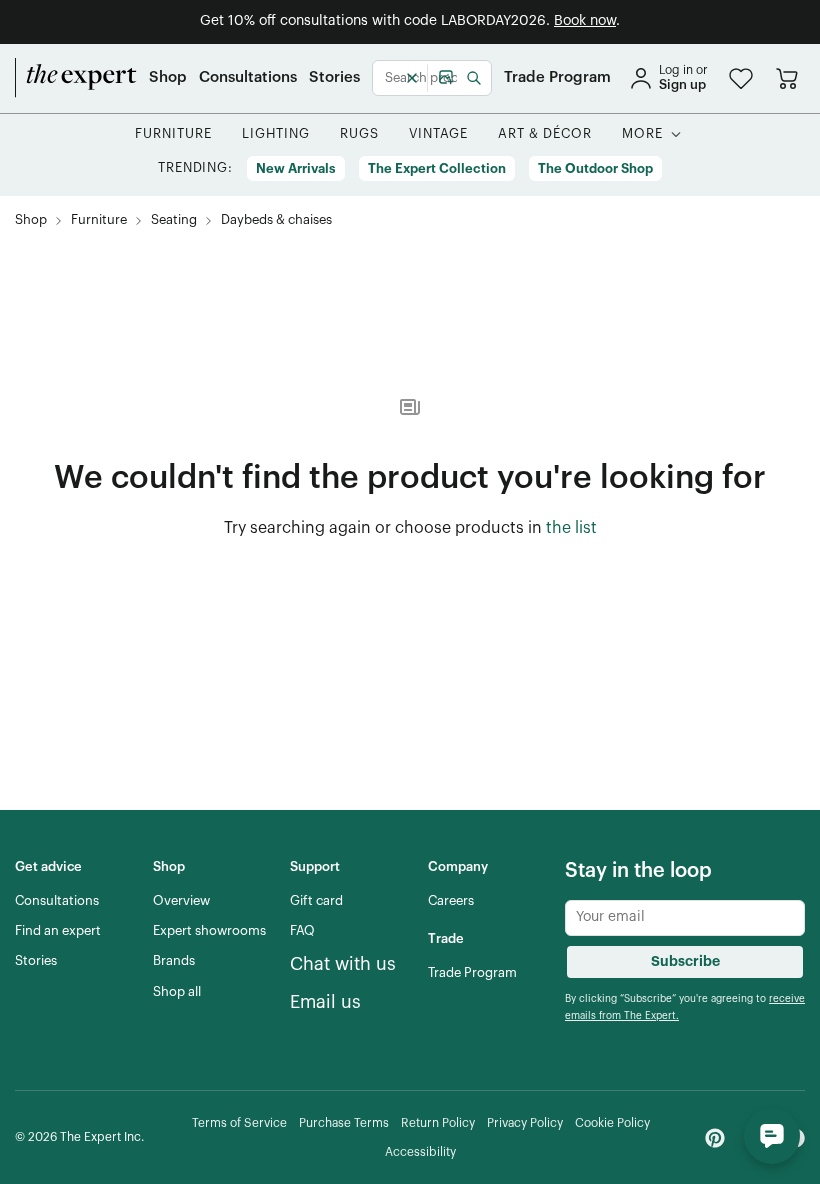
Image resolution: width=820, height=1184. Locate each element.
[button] (741, 78)
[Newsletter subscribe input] (685, 918)
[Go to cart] (787, 78)
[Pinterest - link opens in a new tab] (715, 1138)
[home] (76, 78)
